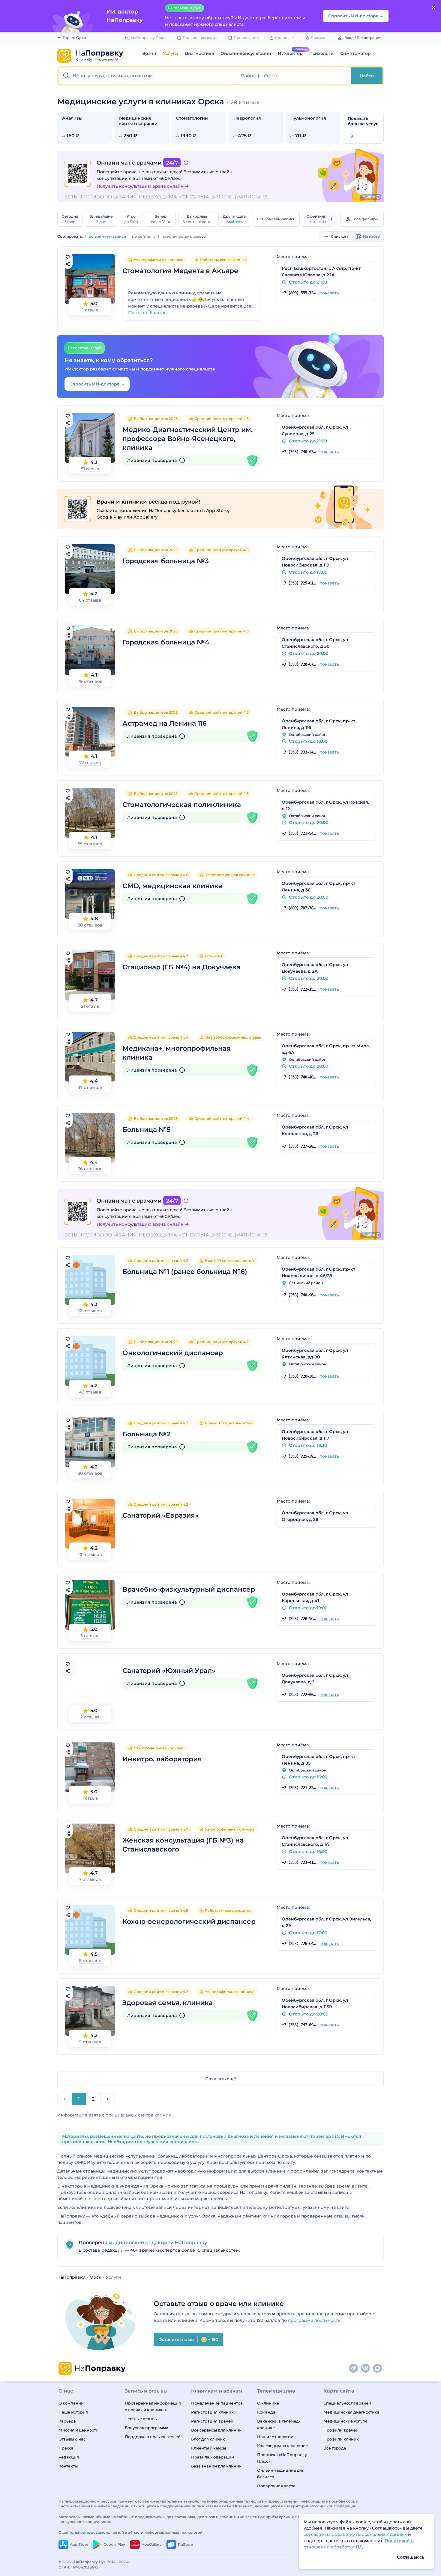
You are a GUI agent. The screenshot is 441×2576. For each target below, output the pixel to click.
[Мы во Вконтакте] (366, 2369)
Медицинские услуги (345, 2421)
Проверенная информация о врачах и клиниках (153, 2406)
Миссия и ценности (78, 2430)
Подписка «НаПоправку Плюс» (282, 2458)
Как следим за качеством (283, 2446)
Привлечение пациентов (217, 2403)
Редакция (69, 2457)
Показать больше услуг (363, 121)
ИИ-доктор (290, 53)
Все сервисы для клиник (216, 2430)
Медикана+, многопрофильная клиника (177, 1053)
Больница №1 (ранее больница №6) (185, 1272)
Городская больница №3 (166, 561)
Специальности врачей (347, 2403)
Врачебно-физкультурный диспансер (189, 1589)
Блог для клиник (208, 2439)
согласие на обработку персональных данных (356, 2534)
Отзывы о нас (72, 2439)
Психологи (321, 53)
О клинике (268, 2403)
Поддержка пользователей (153, 2437)
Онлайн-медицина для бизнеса (281, 2473)
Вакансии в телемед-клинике (279, 2424)
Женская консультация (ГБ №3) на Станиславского (183, 1845)
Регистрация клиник (212, 2412)
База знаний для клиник (216, 2466)
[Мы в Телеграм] (354, 2369)
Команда (266, 2412)
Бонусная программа (147, 2428)
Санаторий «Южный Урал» (169, 1671)
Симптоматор (355, 53)
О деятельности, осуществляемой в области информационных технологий (130, 2532)
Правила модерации (213, 2457)
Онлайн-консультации (246, 53)
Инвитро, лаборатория (162, 1759)
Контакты (68, 2466)
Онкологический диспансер (173, 1353)
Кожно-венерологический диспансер (189, 1922)
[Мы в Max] (378, 2369)
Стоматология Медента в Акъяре (180, 271)
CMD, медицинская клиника (172, 886)
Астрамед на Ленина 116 (165, 723)
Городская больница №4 (166, 642)
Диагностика (199, 53)
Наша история (73, 2412)
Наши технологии (275, 2437)
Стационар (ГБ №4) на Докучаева (181, 967)
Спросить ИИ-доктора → (97, 384)
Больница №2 (147, 1434)
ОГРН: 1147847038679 (79, 2567)
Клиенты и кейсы (208, 2448)
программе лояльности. (315, 2320)
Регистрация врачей (212, 2421)
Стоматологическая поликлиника (182, 805)
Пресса (66, 2448)
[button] (148, 76)
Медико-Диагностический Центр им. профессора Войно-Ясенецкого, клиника (187, 439)
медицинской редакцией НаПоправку (157, 2243)
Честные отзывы (141, 2419)
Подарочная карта (276, 2486)
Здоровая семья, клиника (168, 2003)
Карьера (67, 2421)
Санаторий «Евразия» (160, 1515)
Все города (335, 2448)
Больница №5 (147, 1130)
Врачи (149, 53)
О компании (71, 2403)
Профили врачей (341, 2430)
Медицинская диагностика (351, 2412)
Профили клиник (341, 2439)
